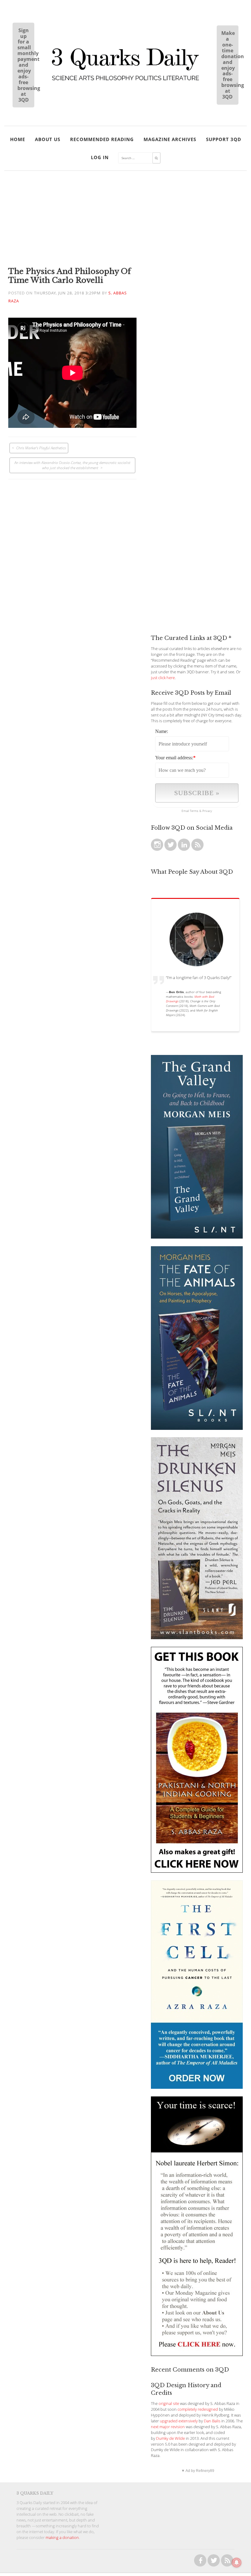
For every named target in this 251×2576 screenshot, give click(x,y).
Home (18, 139)
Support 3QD (224, 139)
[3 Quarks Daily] (125, 81)
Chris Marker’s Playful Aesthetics (41, 448)
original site (169, 2404)
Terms (194, 811)
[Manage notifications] (237, 2563)
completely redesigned (198, 2409)
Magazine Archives (170, 139)
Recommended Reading (102, 139)
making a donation (62, 2538)
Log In (100, 157)
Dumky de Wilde (170, 2438)
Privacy (207, 811)
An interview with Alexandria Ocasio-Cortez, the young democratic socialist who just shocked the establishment (72, 465)
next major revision (168, 2427)
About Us (48, 139)
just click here (163, 678)
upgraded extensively (179, 2421)
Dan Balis (212, 2421)
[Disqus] (72, 556)
